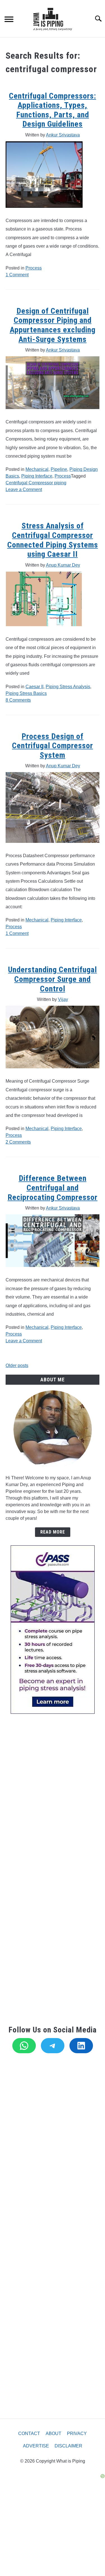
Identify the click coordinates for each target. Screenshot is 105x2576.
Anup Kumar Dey (63, 565)
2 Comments (18, 1142)
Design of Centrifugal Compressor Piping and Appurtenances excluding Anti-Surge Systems (53, 325)
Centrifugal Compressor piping (36, 483)
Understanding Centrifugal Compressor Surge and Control (53, 979)
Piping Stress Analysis (68, 687)
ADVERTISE (36, 2446)
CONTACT (29, 2434)
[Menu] (9, 20)
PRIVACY (77, 2434)
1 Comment (17, 275)
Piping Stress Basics (26, 693)
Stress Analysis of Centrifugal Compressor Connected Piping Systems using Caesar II (53, 540)
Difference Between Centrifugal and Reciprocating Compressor (53, 1188)
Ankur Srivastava (63, 135)
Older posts (17, 1365)
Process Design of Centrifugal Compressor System (53, 746)
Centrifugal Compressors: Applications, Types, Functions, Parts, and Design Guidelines (53, 110)
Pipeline (59, 469)
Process (34, 268)
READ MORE (53, 1532)
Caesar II (34, 687)
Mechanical (37, 469)
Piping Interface (37, 476)
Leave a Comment (24, 490)
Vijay (63, 999)
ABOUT (53, 2434)
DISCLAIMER (68, 2446)
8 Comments (18, 700)
